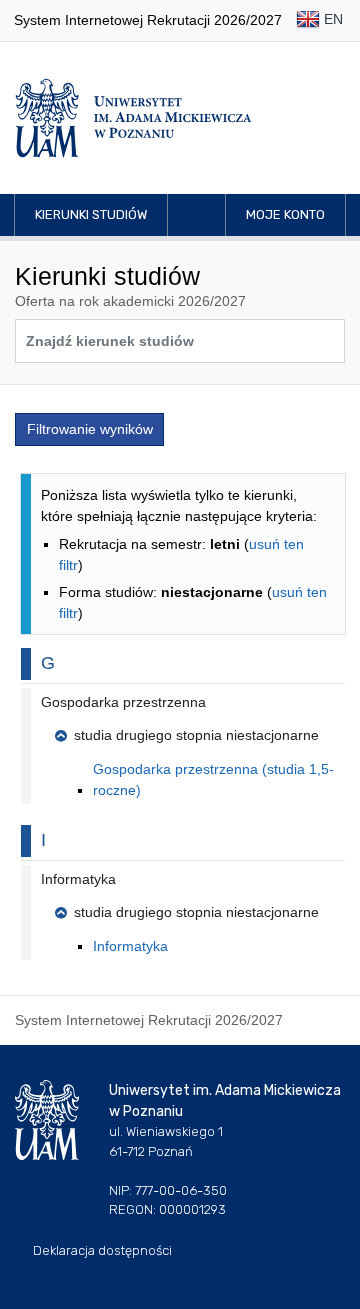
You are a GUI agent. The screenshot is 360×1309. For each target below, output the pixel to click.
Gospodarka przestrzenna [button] (123, 702)
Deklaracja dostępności (102, 1250)
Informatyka (130, 946)
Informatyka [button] (78, 879)
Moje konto (285, 214)
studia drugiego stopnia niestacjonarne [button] (196, 735)
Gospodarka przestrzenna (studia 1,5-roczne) (213, 779)
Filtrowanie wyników (90, 429)
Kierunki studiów (91, 214)
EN (331, 19)
